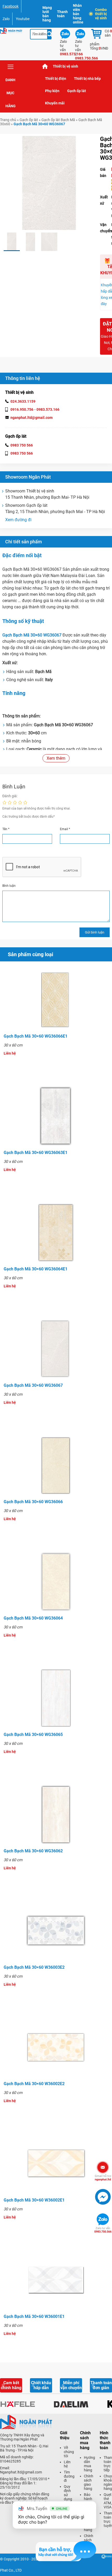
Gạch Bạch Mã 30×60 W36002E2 (34, 2084)
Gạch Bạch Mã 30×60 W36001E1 (34, 2316)
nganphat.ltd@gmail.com (32, 418)
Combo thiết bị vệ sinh (101, 14)
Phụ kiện (52, 91)
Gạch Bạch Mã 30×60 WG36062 (33, 1851)
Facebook (11, 6)
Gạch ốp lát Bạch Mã (58, 120)
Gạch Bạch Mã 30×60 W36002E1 (34, 2200)
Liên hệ (67, 2464)
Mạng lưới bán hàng (47, 14)
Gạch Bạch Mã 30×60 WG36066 (33, 1502)
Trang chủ (45, 66)
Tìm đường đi (69, 2476)
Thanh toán (62, 14)
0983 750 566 (22, 445)
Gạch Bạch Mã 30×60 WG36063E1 (36, 1153)
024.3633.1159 (23, 401)
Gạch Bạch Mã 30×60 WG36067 (33, 1385)
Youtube (23, 19)
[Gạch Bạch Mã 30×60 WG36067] (12, 242)
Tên (6, 829)
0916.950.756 (22, 409)
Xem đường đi (18, 520)
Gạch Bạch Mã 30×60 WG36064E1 (36, 1269)
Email (65, 829)
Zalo (6, 19)
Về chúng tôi (69, 2452)
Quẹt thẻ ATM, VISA (108, 2501)
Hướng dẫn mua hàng (89, 2464)
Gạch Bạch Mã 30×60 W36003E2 (34, 1967)
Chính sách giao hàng (89, 2482)
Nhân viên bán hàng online (78, 14)
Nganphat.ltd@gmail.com (21, 2472)
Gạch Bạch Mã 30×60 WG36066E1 (36, 1036)
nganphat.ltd (103, 2178)
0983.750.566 (103, 2230)
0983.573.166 (48, 409)
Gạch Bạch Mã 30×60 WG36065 (33, 1735)
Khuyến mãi (55, 103)
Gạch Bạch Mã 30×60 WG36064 (33, 1618)
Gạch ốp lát (77, 91)
